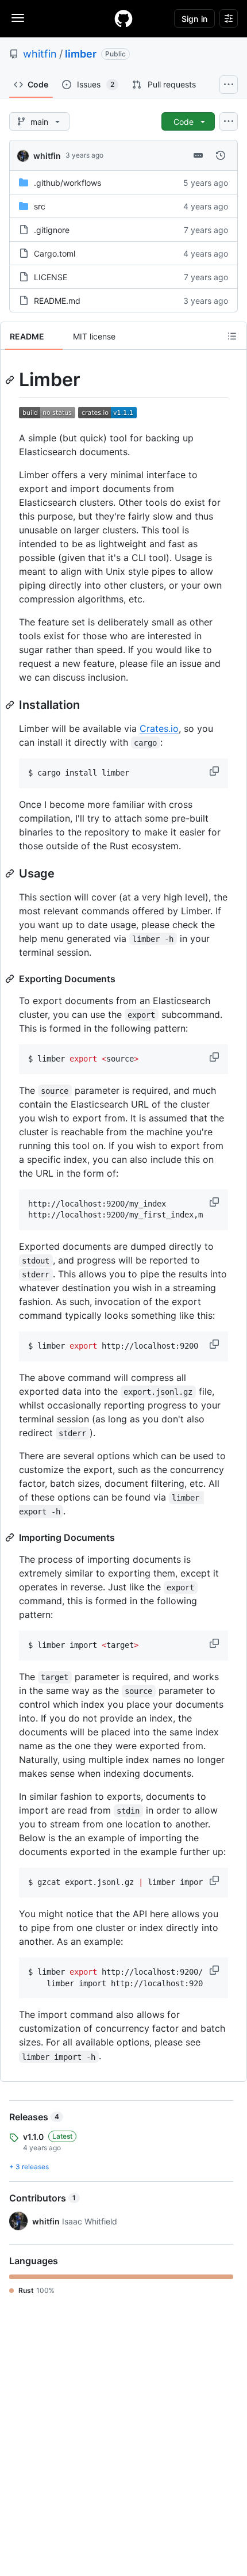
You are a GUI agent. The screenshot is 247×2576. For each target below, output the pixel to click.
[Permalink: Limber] (11, 380)
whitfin (40, 54)
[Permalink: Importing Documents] (11, 1537)
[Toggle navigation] (18, 18)
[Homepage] (123, 18)
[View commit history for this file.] (221, 155)
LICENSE (51, 277)
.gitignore (52, 230)
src (40, 206)
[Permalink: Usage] (11, 873)
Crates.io (159, 728)
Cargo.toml (55, 253)
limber (81, 54)
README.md (57, 301)
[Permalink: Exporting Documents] (11, 979)
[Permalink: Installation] (11, 705)
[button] (215, 771)
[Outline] (232, 336)
